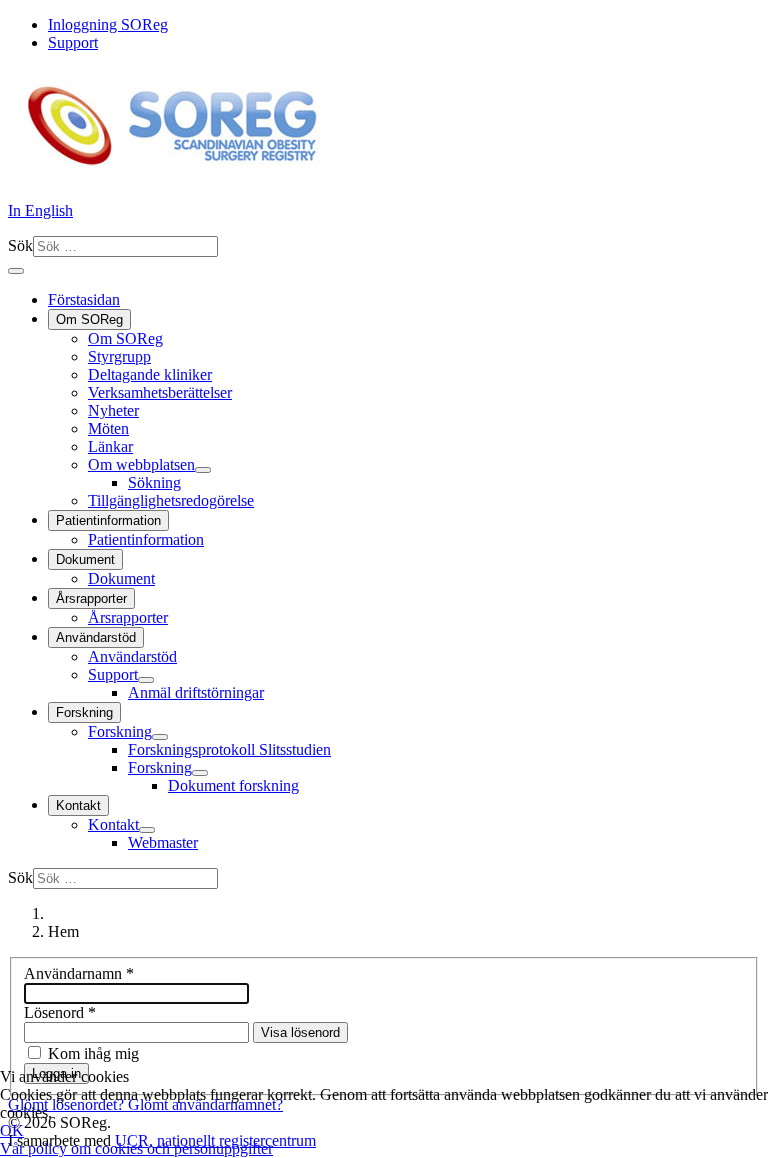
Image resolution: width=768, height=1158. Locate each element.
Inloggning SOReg (108, 24)
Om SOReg (89, 319)
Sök (20, 245)
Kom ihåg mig (93, 1053)
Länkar (110, 446)
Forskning (84, 712)
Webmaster (163, 842)
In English (40, 210)
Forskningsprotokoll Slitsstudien (229, 749)
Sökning (154, 482)
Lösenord (60, 1012)
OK (12, 1130)
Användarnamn (79, 973)
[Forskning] (160, 737)
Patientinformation (108, 520)
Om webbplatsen (141, 464)
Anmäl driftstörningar (196, 692)
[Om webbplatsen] (203, 470)
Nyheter (113, 410)
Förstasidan (84, 299)
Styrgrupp (119, 356)
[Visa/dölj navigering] (16, 271)
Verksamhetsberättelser (160, 392)
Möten (108, 428)
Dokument (85, 559)
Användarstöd (96, 637)
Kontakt (78, 805)
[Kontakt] (147, 830)
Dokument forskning (233, 785)
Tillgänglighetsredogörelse (171, 500)
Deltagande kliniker (150, 374)
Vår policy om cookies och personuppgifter (136, 1148)
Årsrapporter (91, 598)
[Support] (146, 680)
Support (73, 42)
